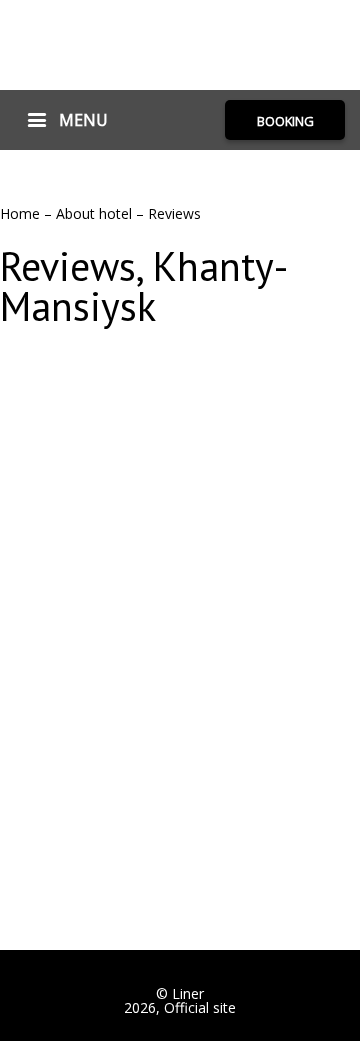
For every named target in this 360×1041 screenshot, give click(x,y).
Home (22, 213)
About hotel (96, 213)
